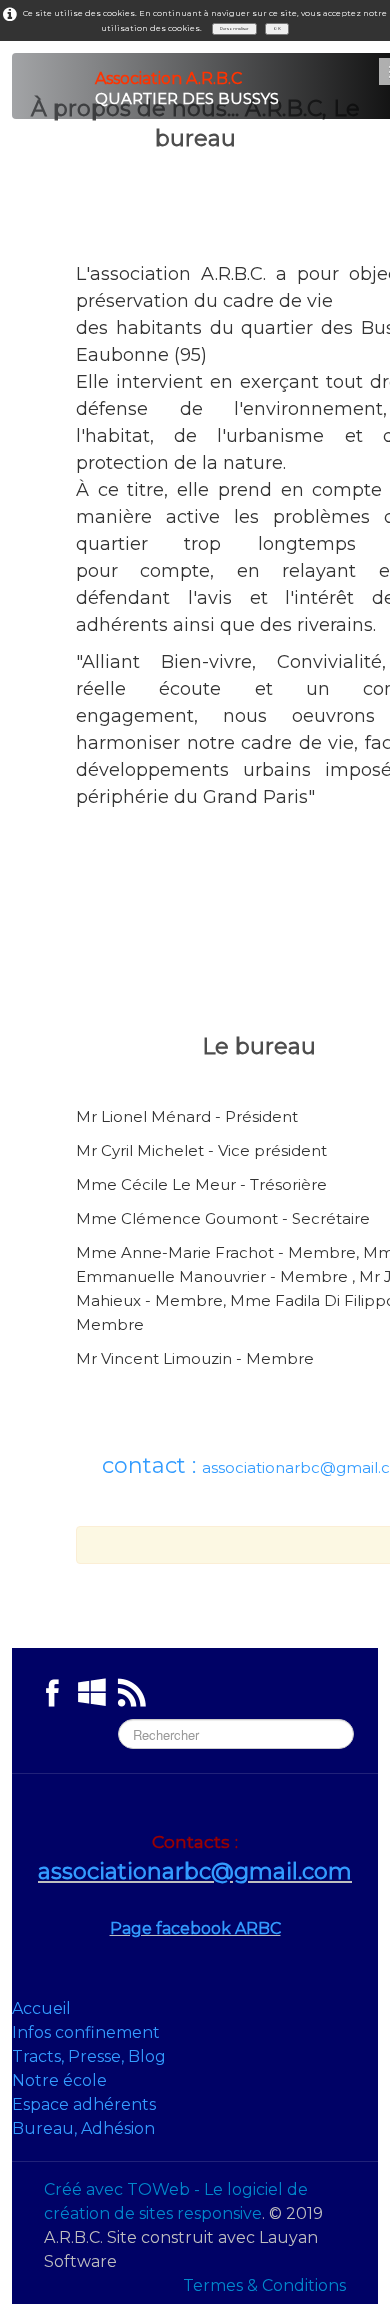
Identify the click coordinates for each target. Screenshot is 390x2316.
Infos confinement (86, 2032)
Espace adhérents (84, 2104)
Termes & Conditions (264, 2285)
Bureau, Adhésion (83, 2128)
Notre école (59, 2080)
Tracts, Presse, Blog (89, 2056)
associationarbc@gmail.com (195, 1871)
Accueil (41, 2008)
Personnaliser (234, 28)
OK (277, 28)
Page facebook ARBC (195, 1928)
